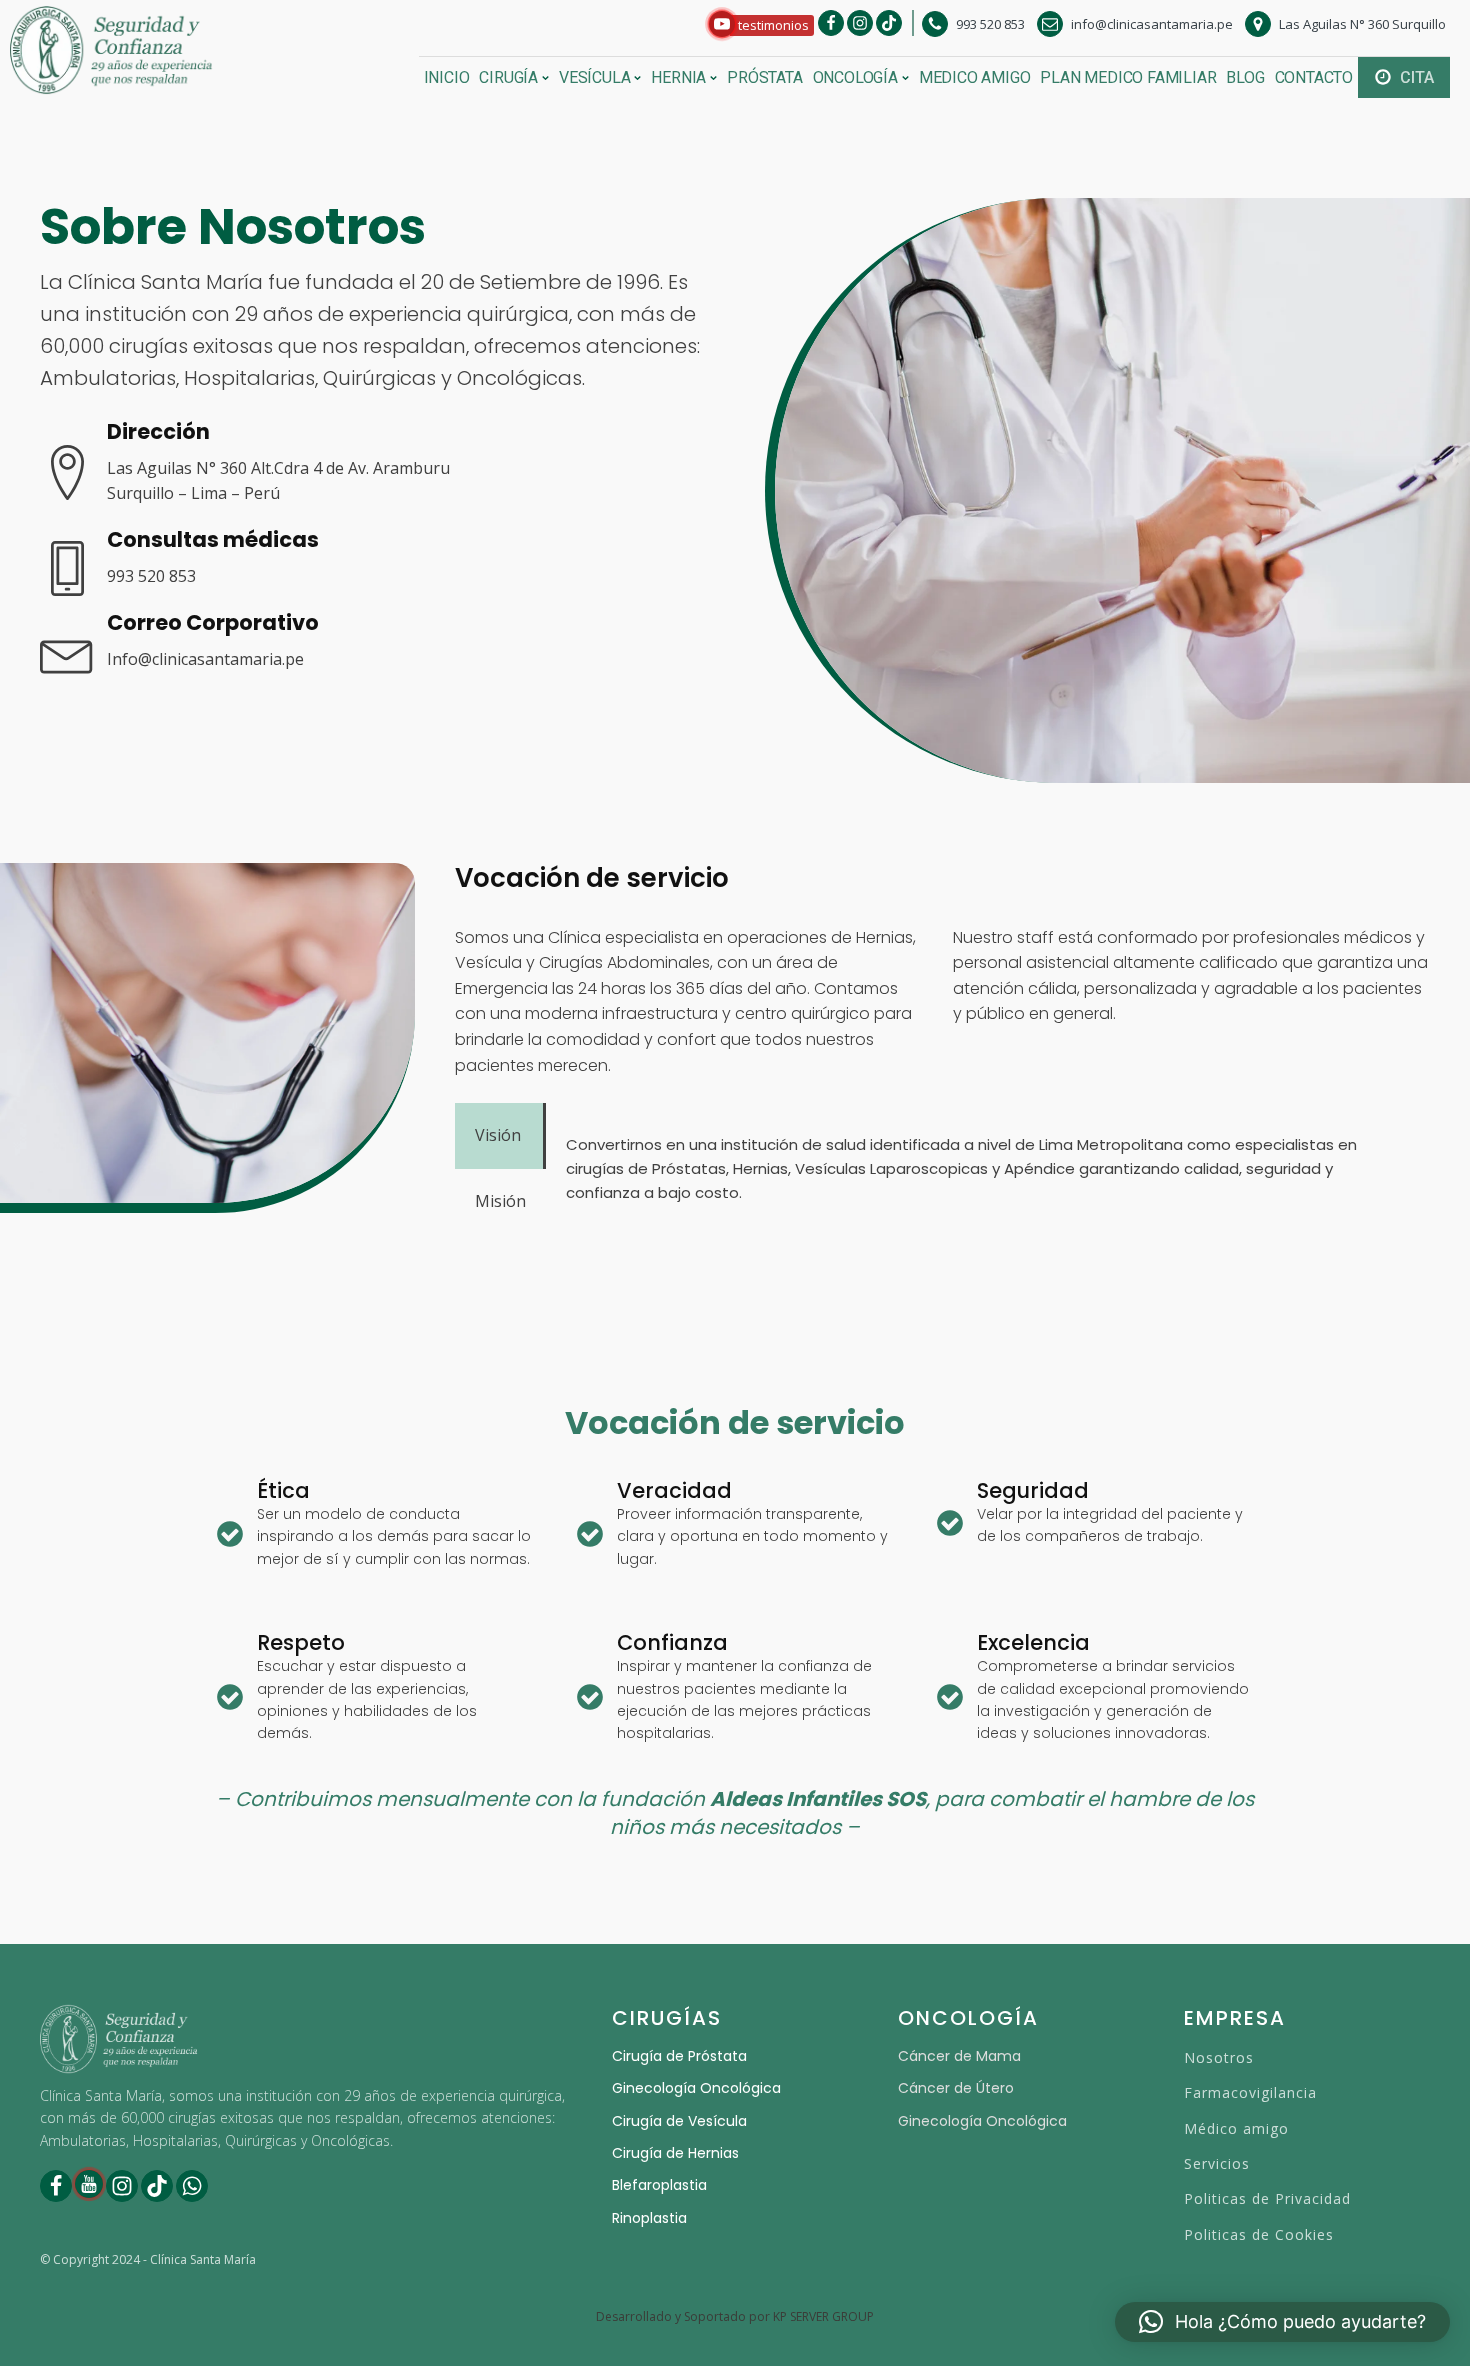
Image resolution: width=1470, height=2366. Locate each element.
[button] (761, 25)
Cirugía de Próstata (679, 2056)
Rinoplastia (649, 2218)
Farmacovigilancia (1250, 2092)
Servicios (1217, 2163)
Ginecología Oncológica (696, 2088)
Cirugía (508, 77)
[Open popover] (722, 24)
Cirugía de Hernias (675, 2153)
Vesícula (594, 77)
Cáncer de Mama (959, 2056)
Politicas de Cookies (1259, 2234)
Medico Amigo (975, 77)
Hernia (678, 77)
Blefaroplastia (659, 2185)
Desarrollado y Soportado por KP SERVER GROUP (735, 2317)
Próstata (764, 77)
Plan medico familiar (1128, 77)
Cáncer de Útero (956, 2088)
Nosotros (1219, 2057)
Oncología (855, 77)
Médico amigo (1236, 2128)
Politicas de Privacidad (1267, 2198)
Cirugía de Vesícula (679, 2121)
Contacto (1314, 77)
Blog (1245, 77)
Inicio (447, 77)
